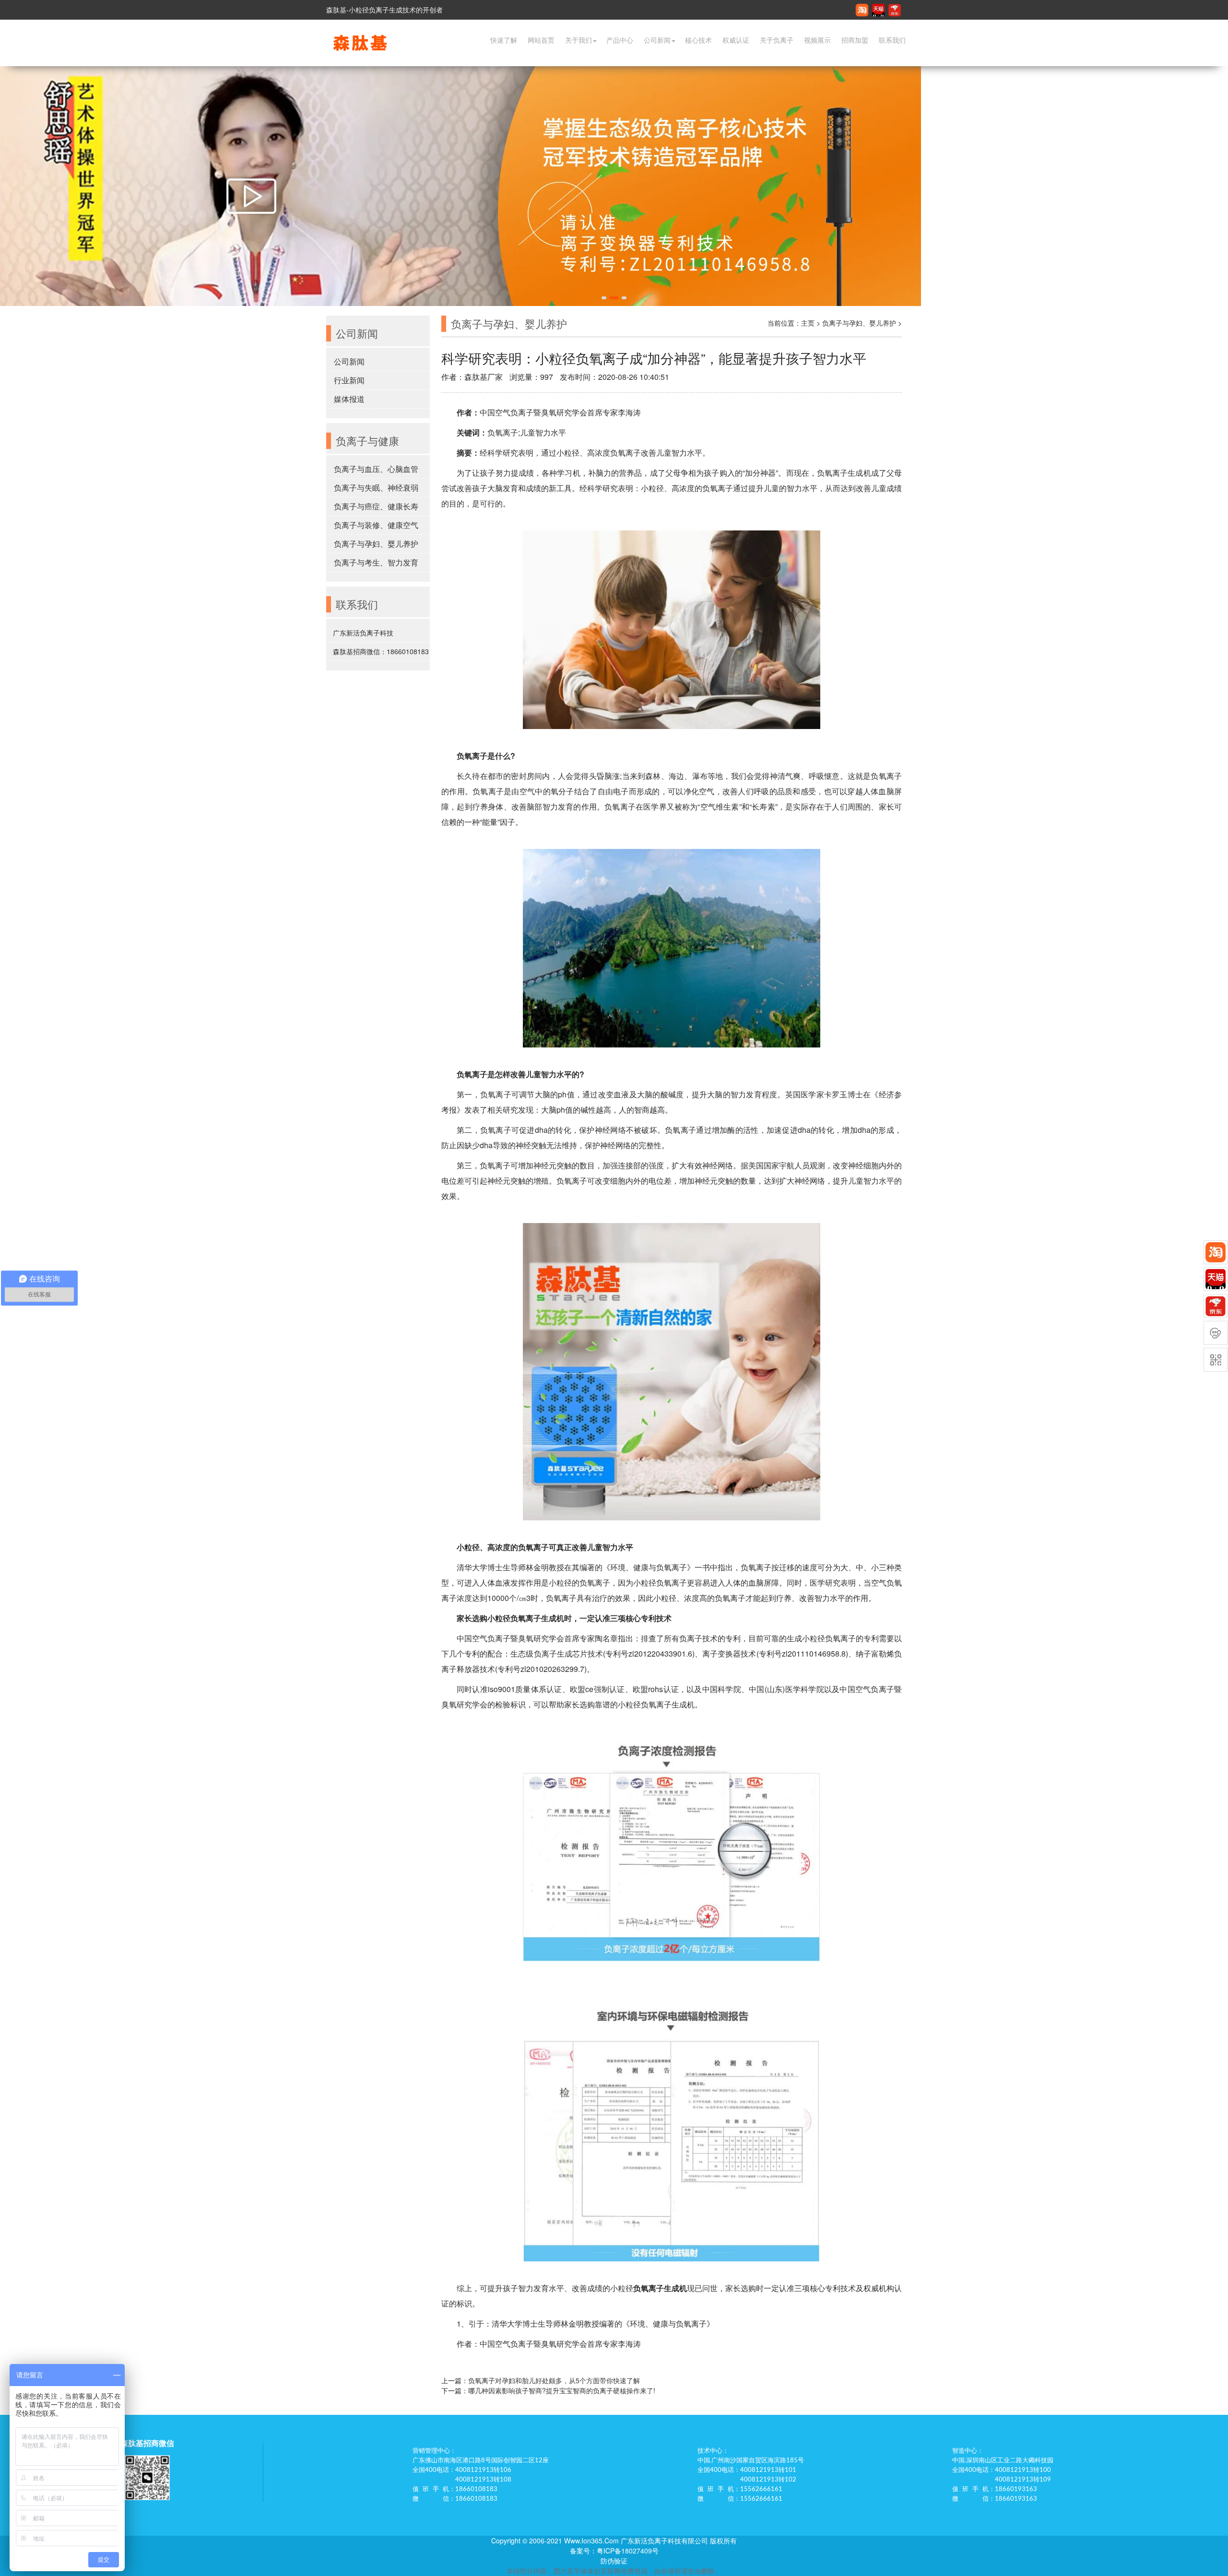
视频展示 (817, 40)
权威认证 (736, 40)
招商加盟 (855, 40)
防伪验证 (614, 2561)
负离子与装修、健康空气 (376, 525)
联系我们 (892, 40)
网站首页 (541, 40)
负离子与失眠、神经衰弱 (376, 488)
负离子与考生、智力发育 (376, 562)
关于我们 (579, 40)
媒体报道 (349, 399)
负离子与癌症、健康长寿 (376, 506)
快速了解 (504, 40)
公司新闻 (657, 40)
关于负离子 (777, 40)
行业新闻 (349, 380)
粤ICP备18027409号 (628, 2551)
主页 (808, 323)
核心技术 (698, 40)
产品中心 (620, 40)
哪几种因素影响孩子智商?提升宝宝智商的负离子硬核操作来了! (562, 2390)
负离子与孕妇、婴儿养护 (376, 544)
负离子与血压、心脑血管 (376, 469)
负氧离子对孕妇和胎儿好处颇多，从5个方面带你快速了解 (554, 2380)
